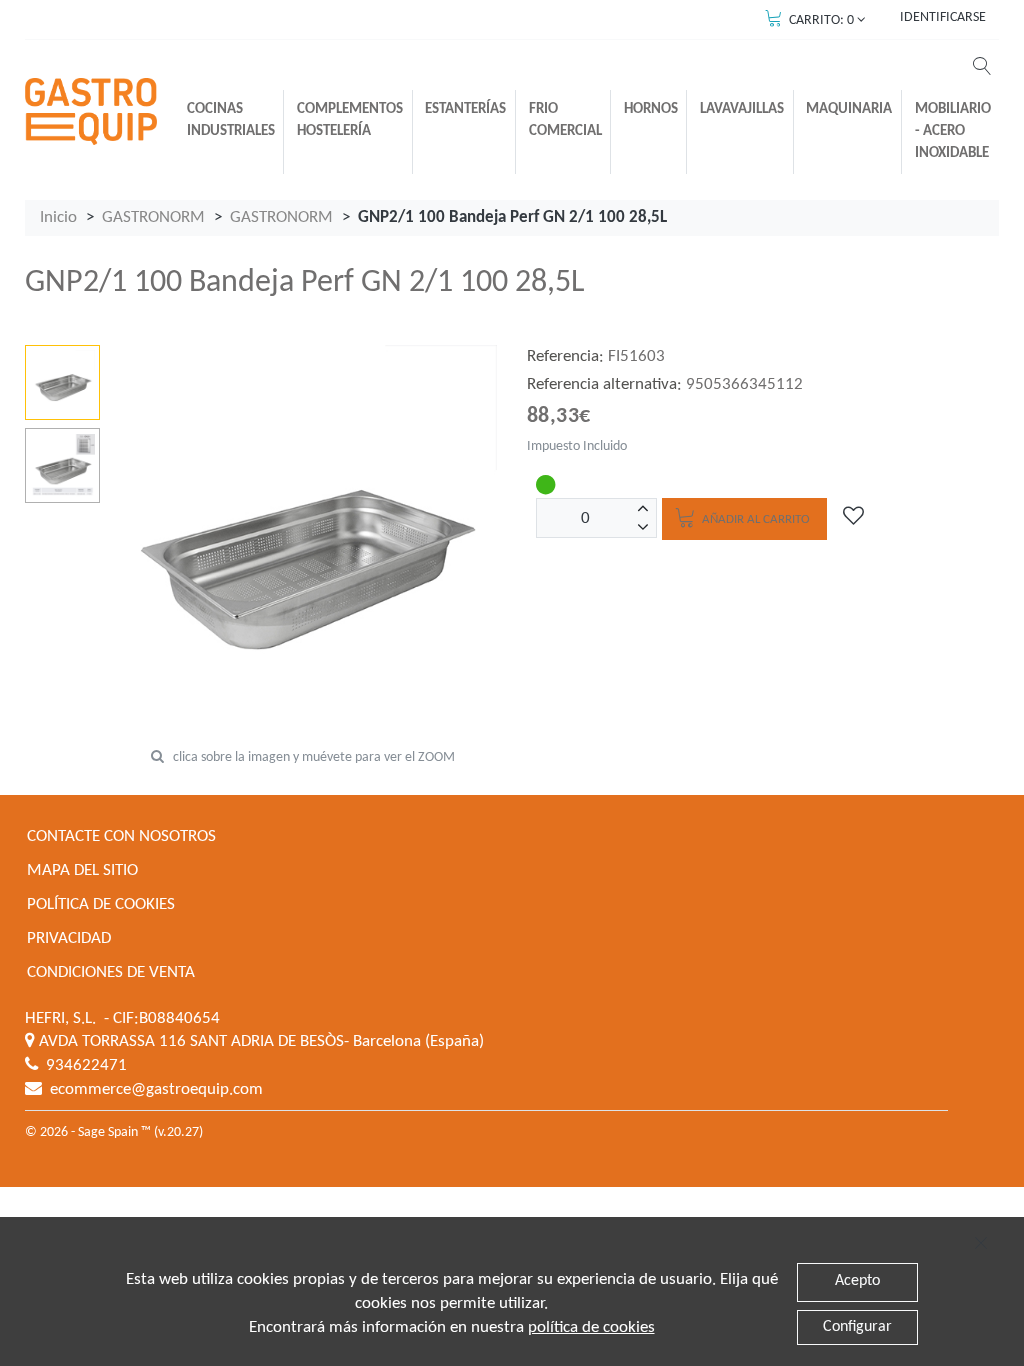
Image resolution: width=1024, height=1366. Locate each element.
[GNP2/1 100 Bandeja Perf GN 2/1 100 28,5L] (62, 382)
